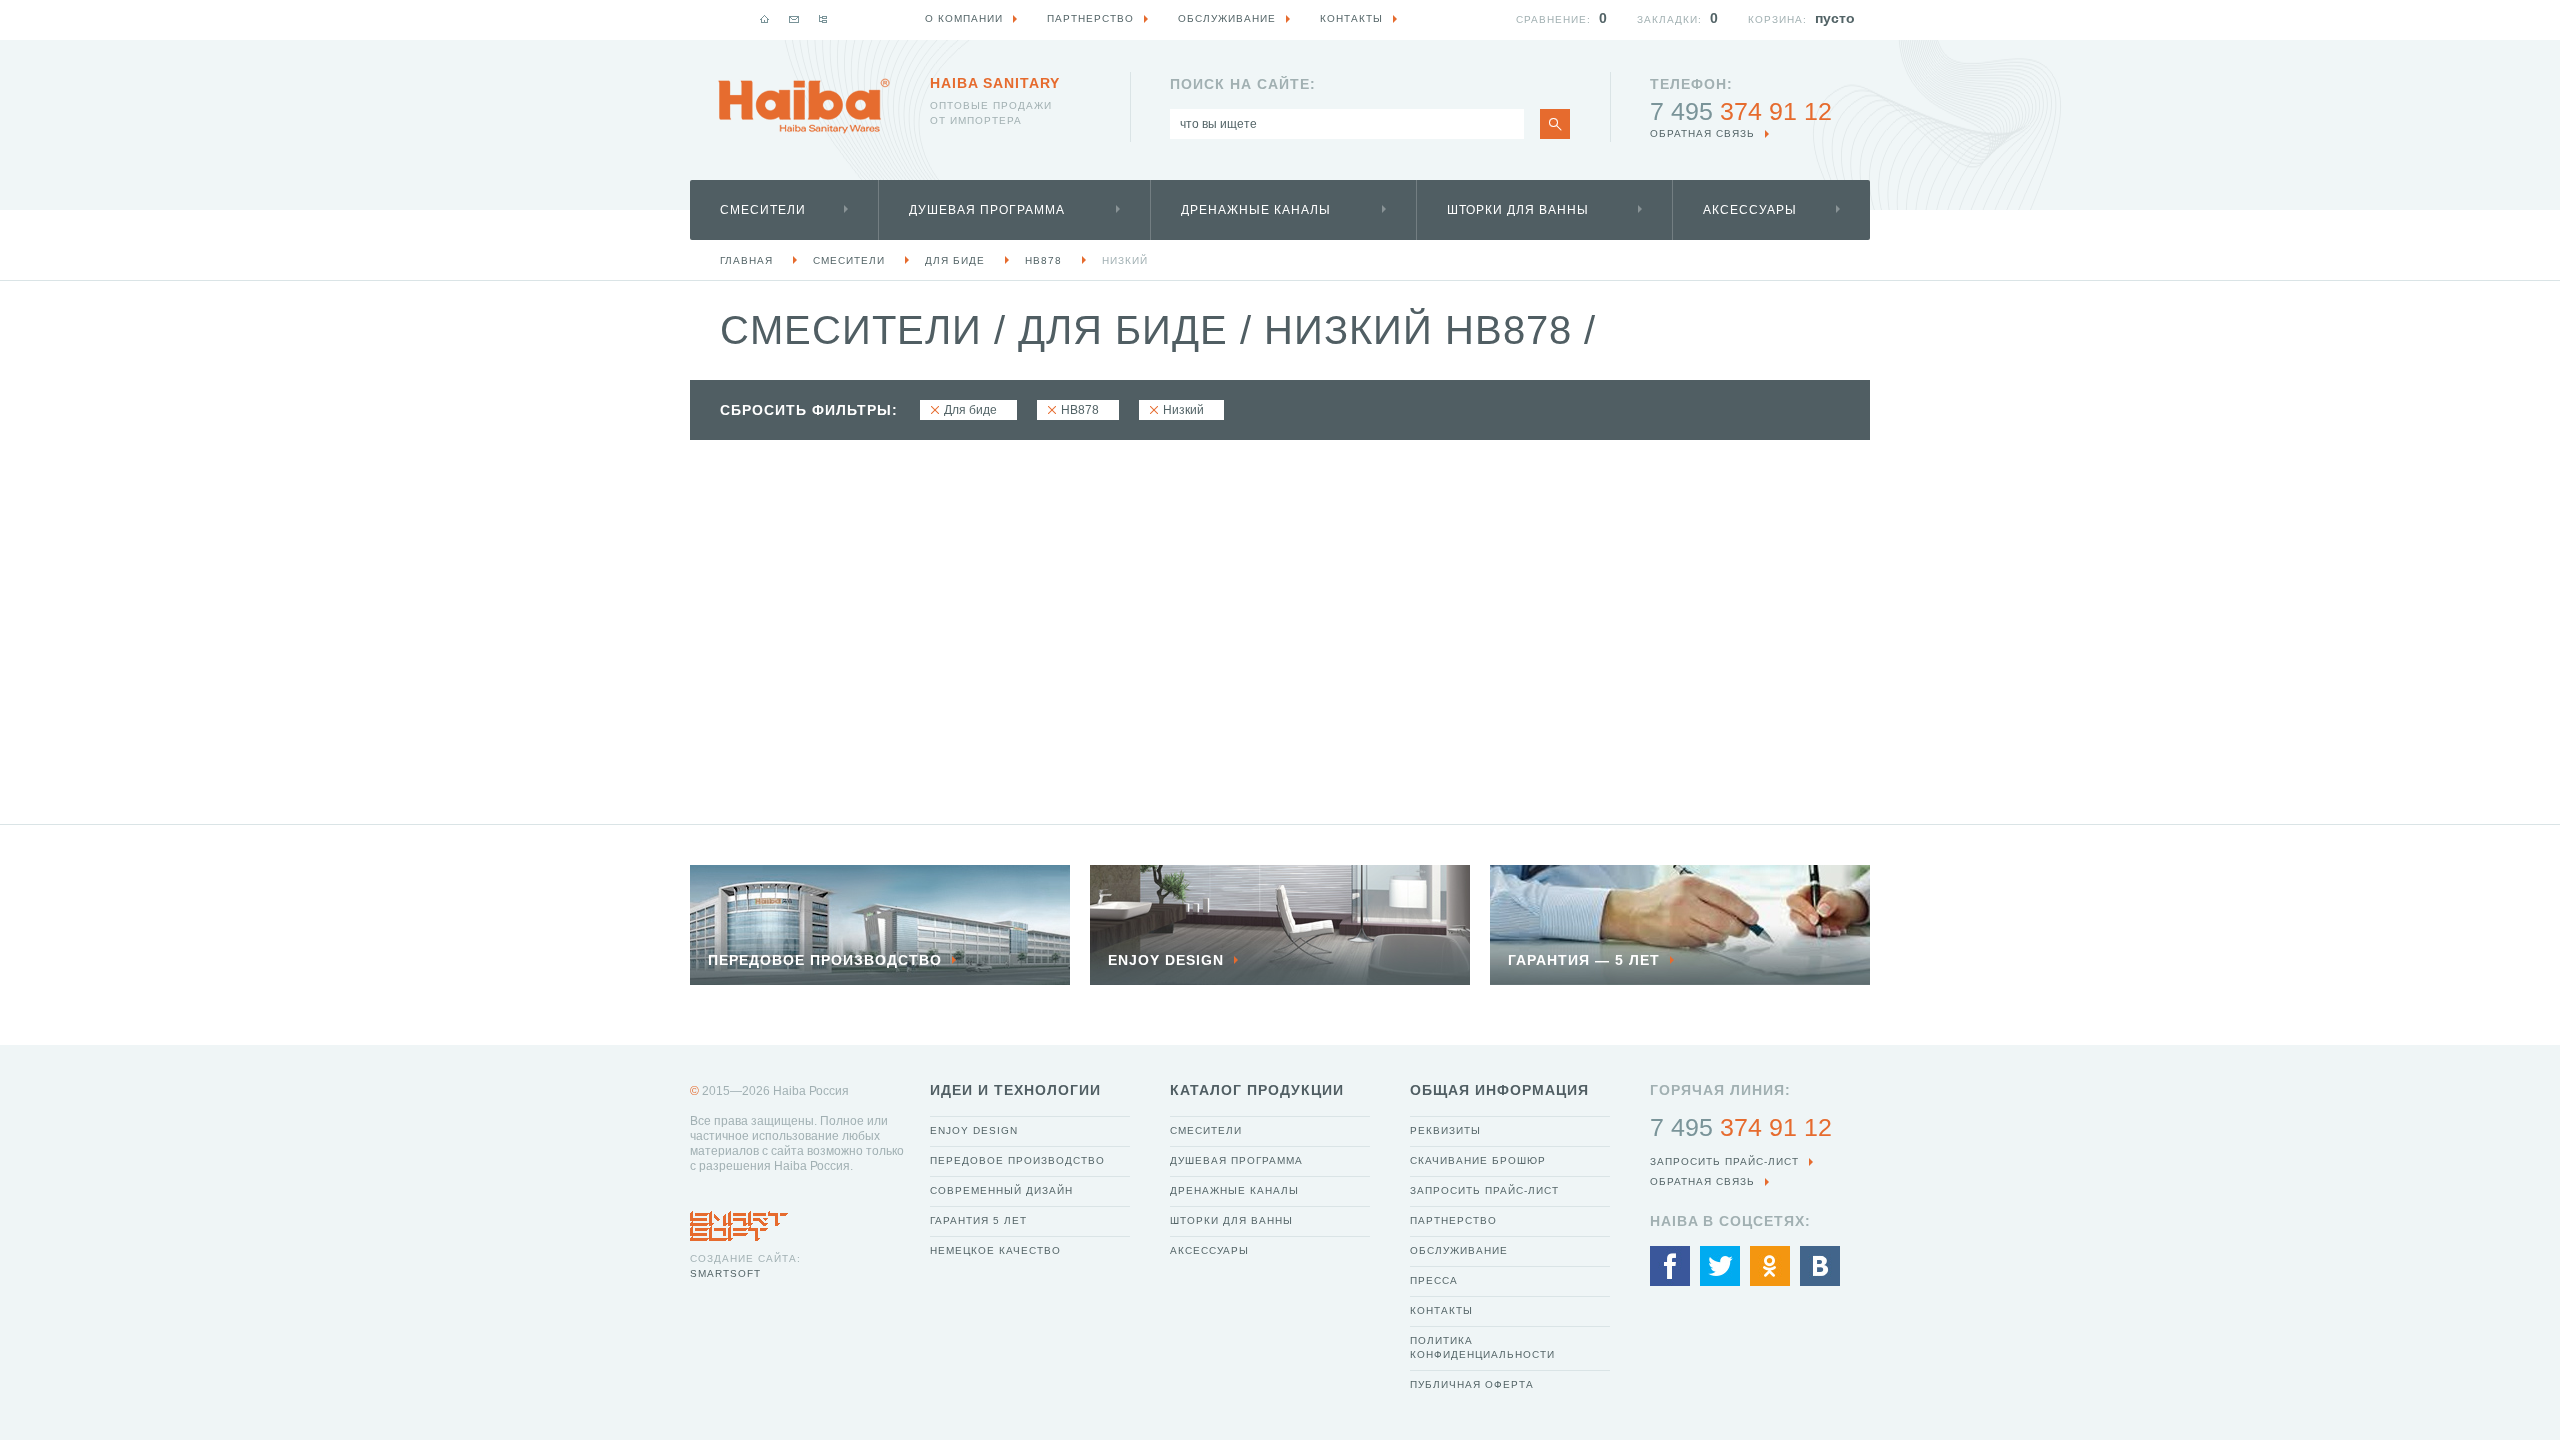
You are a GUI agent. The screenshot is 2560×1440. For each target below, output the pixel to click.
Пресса (1434, 1280)
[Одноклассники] (1770, 1266)
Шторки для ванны (1518, 210)
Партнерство (1453, 1220)
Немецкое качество (995, 1250)
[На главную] (765, 19)
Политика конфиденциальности (1482, 1347)
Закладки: (1669, 19)
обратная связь (1702, 133)
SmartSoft (725, 1273)
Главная (746, 260)
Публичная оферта (1472, 1384)
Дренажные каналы (1256, 210)
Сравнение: (1553, 19)
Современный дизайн (1001, 1190)
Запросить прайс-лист (1484, 1190)
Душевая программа (987, 210)
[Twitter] (1720, 1266)
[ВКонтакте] (1820, 1266)
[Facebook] (1670, 1266)
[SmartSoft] (739, 1221)
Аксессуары (1750, 210)
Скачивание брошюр (1478, 1160)
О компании (964, 18)
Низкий (1125, 260)
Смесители (763, 210)
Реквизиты (1445, 1130)
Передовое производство (1017, 1160)
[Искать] (1555, 124)
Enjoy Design (974, 1130)
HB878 (1043, 260)
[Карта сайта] (823, 19)
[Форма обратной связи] (794, 19)
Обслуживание (1459, 1250)
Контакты (1441, 1310)
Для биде (955, 260)
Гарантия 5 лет (978, 1220)
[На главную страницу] (804, 106)
